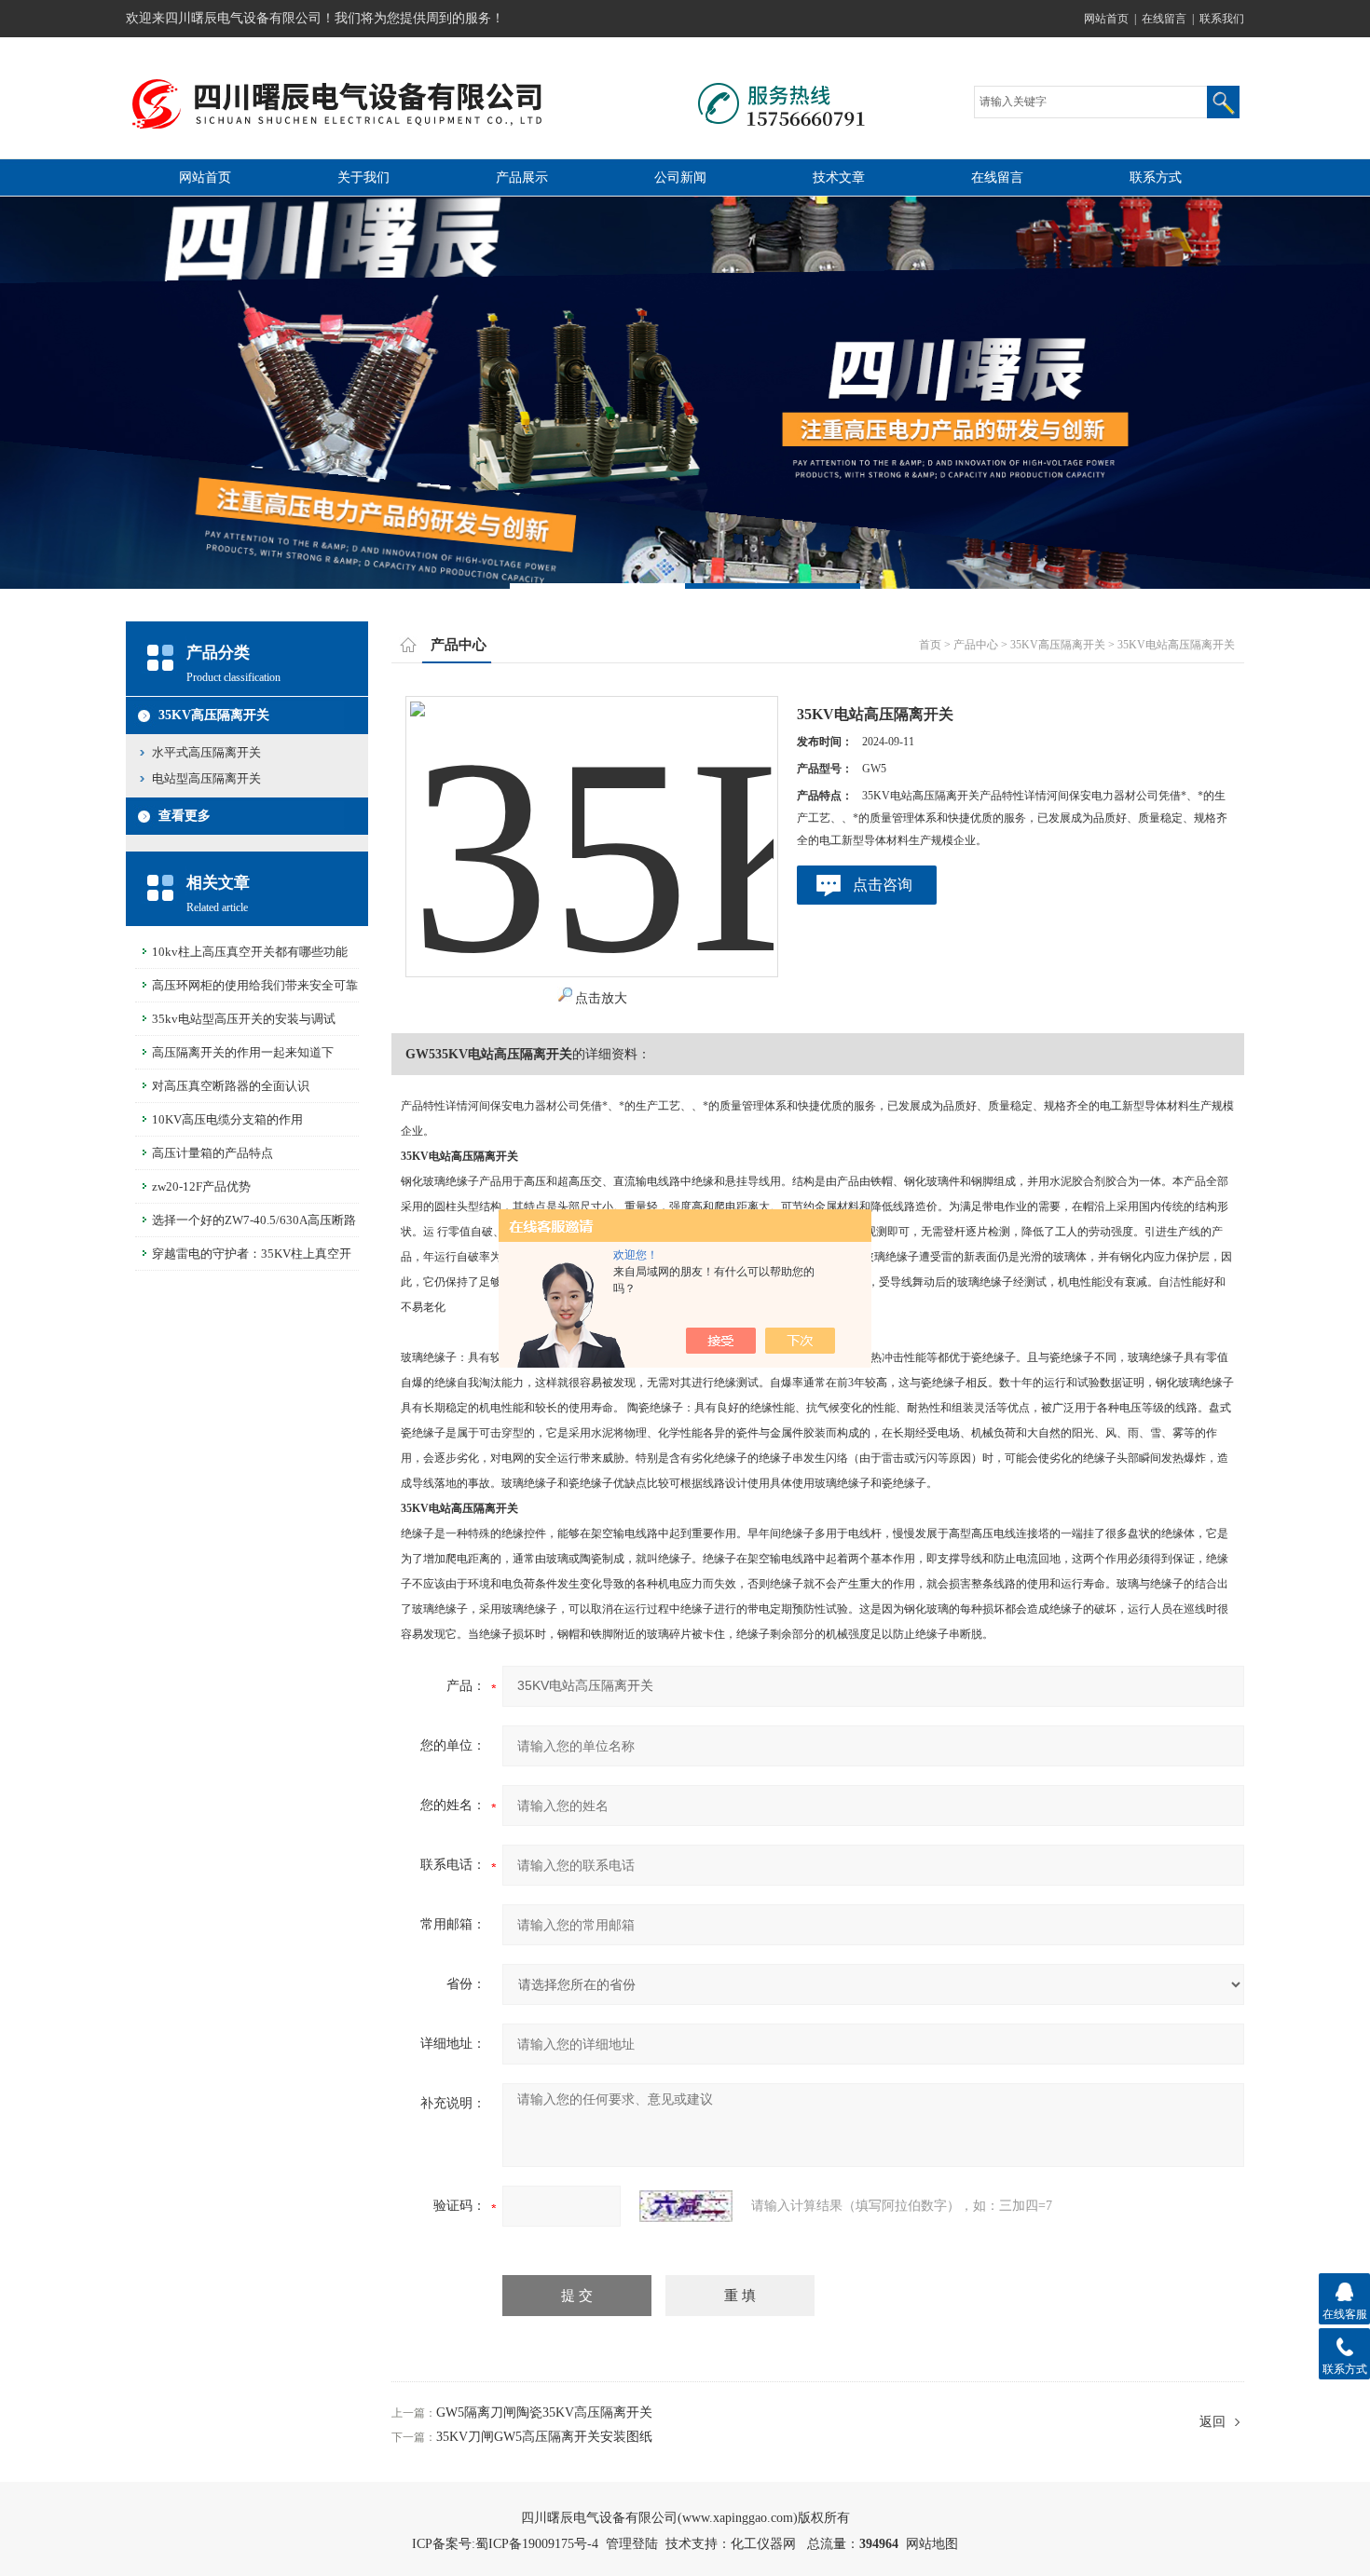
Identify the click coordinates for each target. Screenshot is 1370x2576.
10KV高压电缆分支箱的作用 (227, 1119)
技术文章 (839, 177)
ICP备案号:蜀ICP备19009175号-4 (505, 2544)
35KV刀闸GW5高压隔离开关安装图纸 (544, 2437)
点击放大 (601, 998)
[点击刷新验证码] (686, 2206)
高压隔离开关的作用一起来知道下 (243, 1052)
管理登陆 (632, 2544)
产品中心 (976, 645)
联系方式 (1156, 177)
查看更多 (185, 816)
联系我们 (1222, 19)
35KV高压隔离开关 (214, 715)
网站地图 (932, 2544)
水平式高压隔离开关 (206, 752)
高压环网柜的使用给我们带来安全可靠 (255, 985)
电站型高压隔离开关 (206, 778)
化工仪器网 (763, 2544)
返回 (1212, 2422)
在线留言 (1164, 19)
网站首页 (1106, 19)
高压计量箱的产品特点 (212, 1153)
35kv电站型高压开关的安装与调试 (244, 1019)
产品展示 (522, 177)
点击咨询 (883, 885)
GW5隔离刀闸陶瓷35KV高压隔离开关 (544, 2412)
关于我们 (363, 177)
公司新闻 (680, 177)
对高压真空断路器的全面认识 (231, 1086)
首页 (930, 645)
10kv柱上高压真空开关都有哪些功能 (250, 952)
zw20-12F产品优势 (201, 1186)
